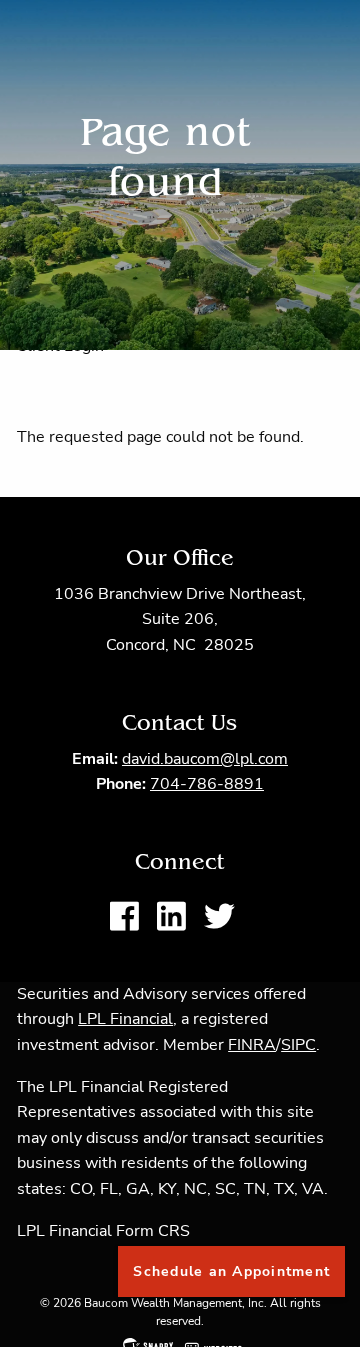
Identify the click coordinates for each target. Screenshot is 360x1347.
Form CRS (153, 1231)
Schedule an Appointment (231, 1271)
